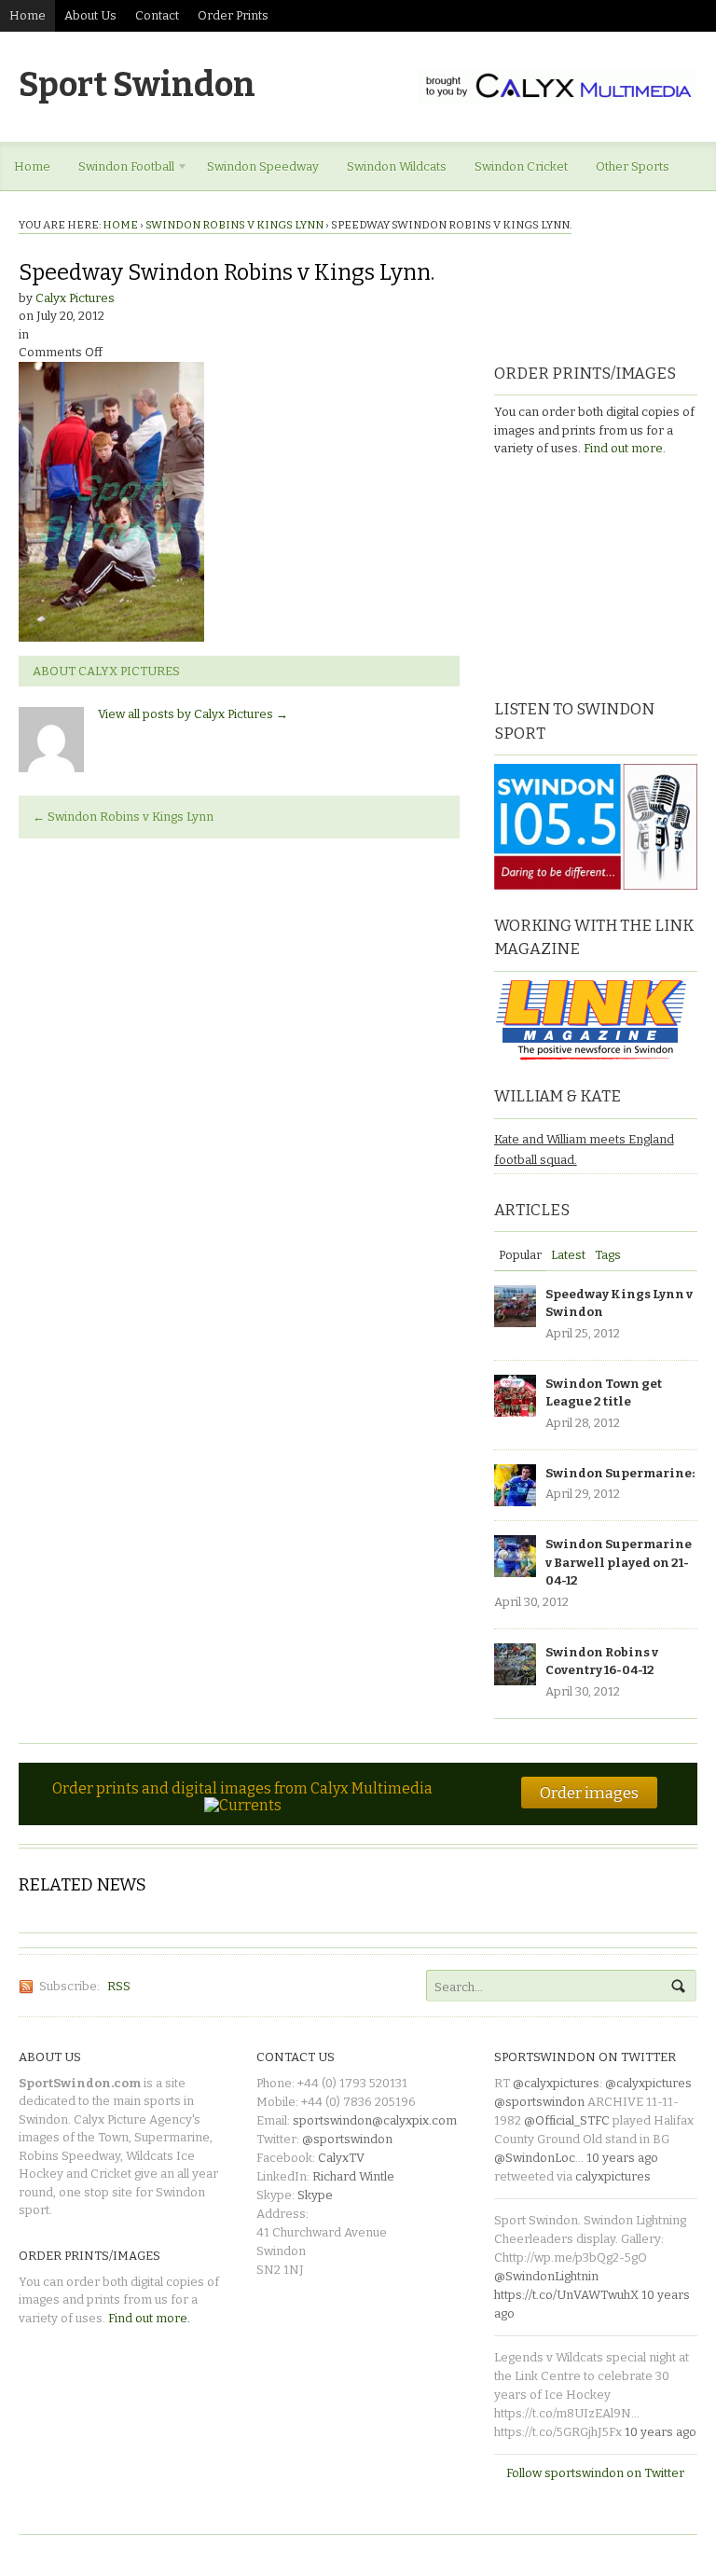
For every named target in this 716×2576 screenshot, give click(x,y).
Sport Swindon (137, 85)
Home (28, 15)
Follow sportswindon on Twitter (595, 2473)
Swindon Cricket (521, 166)
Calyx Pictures (75, 298)
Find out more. (625, 448)
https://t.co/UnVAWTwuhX (566, 2295)
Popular (520, 1255)
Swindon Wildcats (397, 166)
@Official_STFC (567, 2120)
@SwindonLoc (535, 2158)
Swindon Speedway (263, 166)
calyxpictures (613, 2176)
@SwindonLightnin (546, 2276)
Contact (157, 15)
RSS (119, 1986)
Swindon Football (119, 170)
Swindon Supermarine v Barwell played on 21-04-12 (619, 1562)
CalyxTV (341, 2158)
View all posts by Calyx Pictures (193, 714)
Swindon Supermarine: (620, 1473)
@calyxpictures (556, 2083)
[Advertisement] (605, 575)
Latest (568, 1255)
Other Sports (633, 166)
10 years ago (622, 2158)
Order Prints (233, 15)
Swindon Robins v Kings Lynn (234, 225)
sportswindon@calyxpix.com (375, 2120)
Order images (589, 1793)
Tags (608, 1255)
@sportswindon (347, 2139)
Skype (315, 2195)
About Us (90, 15)
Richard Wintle (353, 2176)
